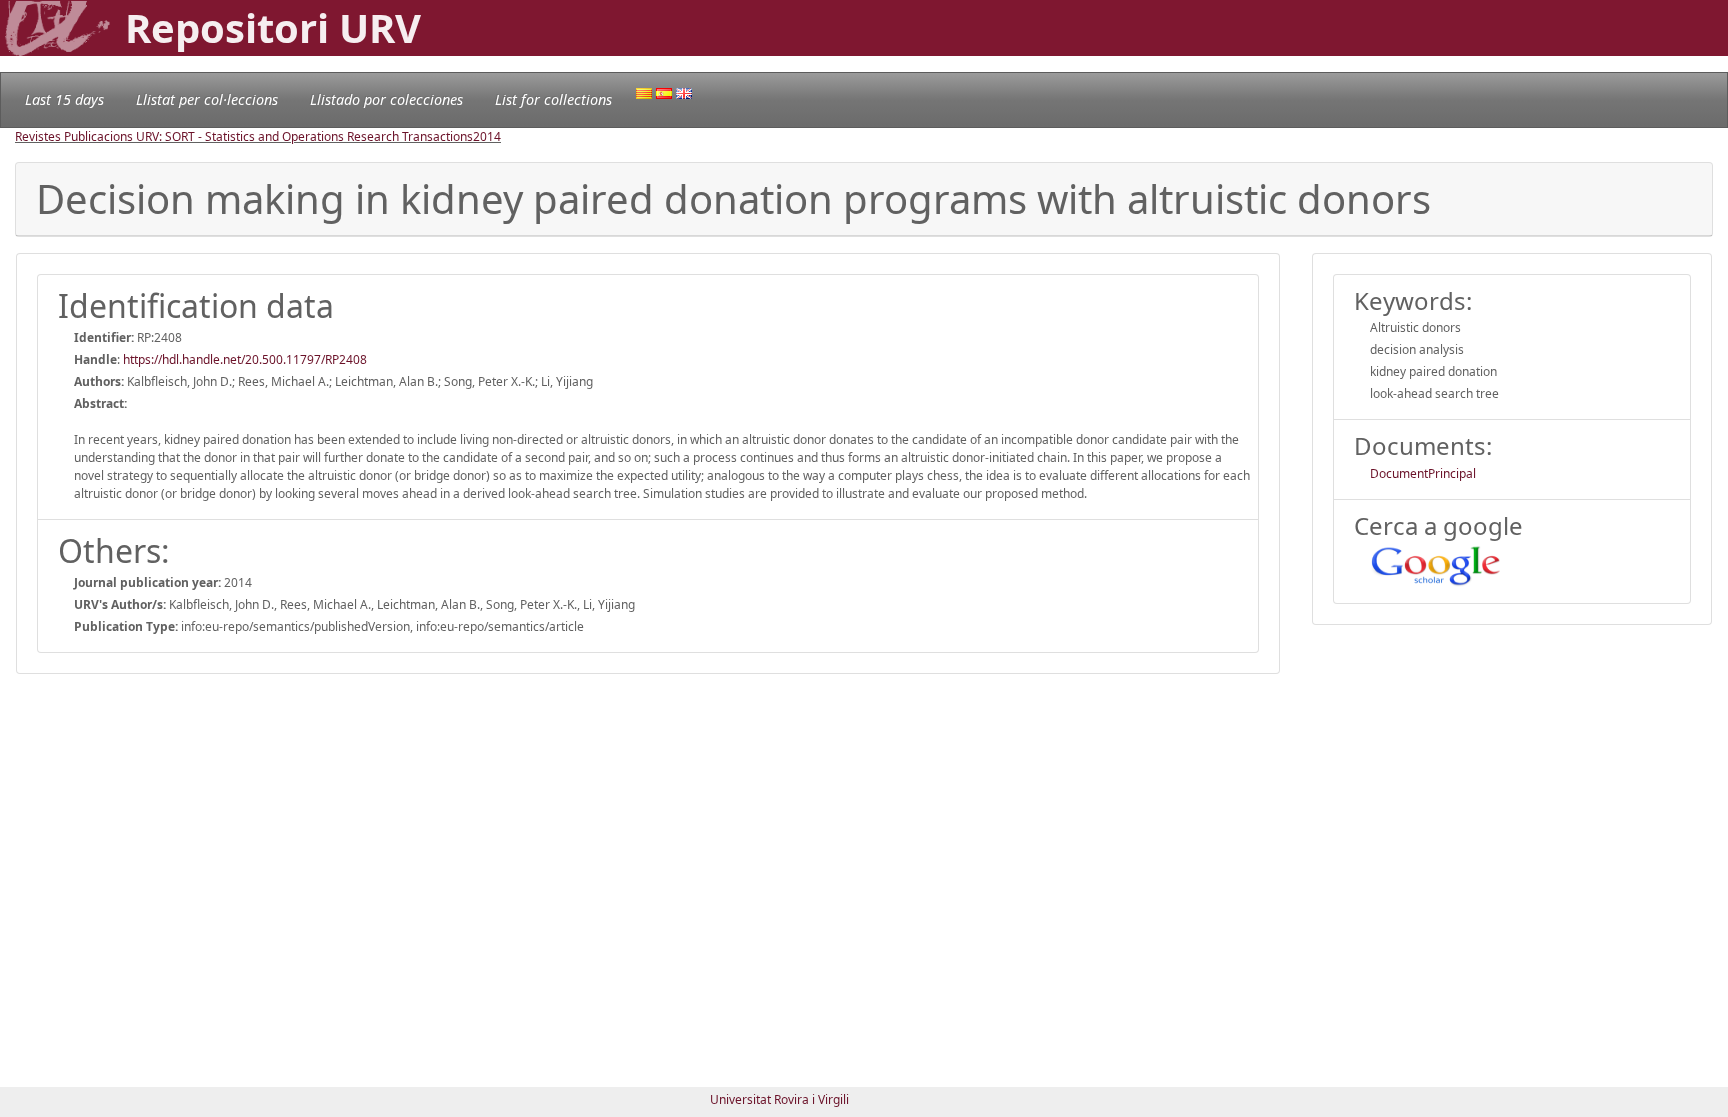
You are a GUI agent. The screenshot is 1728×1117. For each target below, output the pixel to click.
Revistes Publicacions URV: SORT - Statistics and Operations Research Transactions (244, 136)
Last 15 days (64, 99)
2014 (487, 136)
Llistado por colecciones (386, 99)
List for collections (553, 99)
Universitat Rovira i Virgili (779, 1099)
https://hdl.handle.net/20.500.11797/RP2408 (245, 359)
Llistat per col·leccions (207, 99)
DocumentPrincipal (1423, 473)
